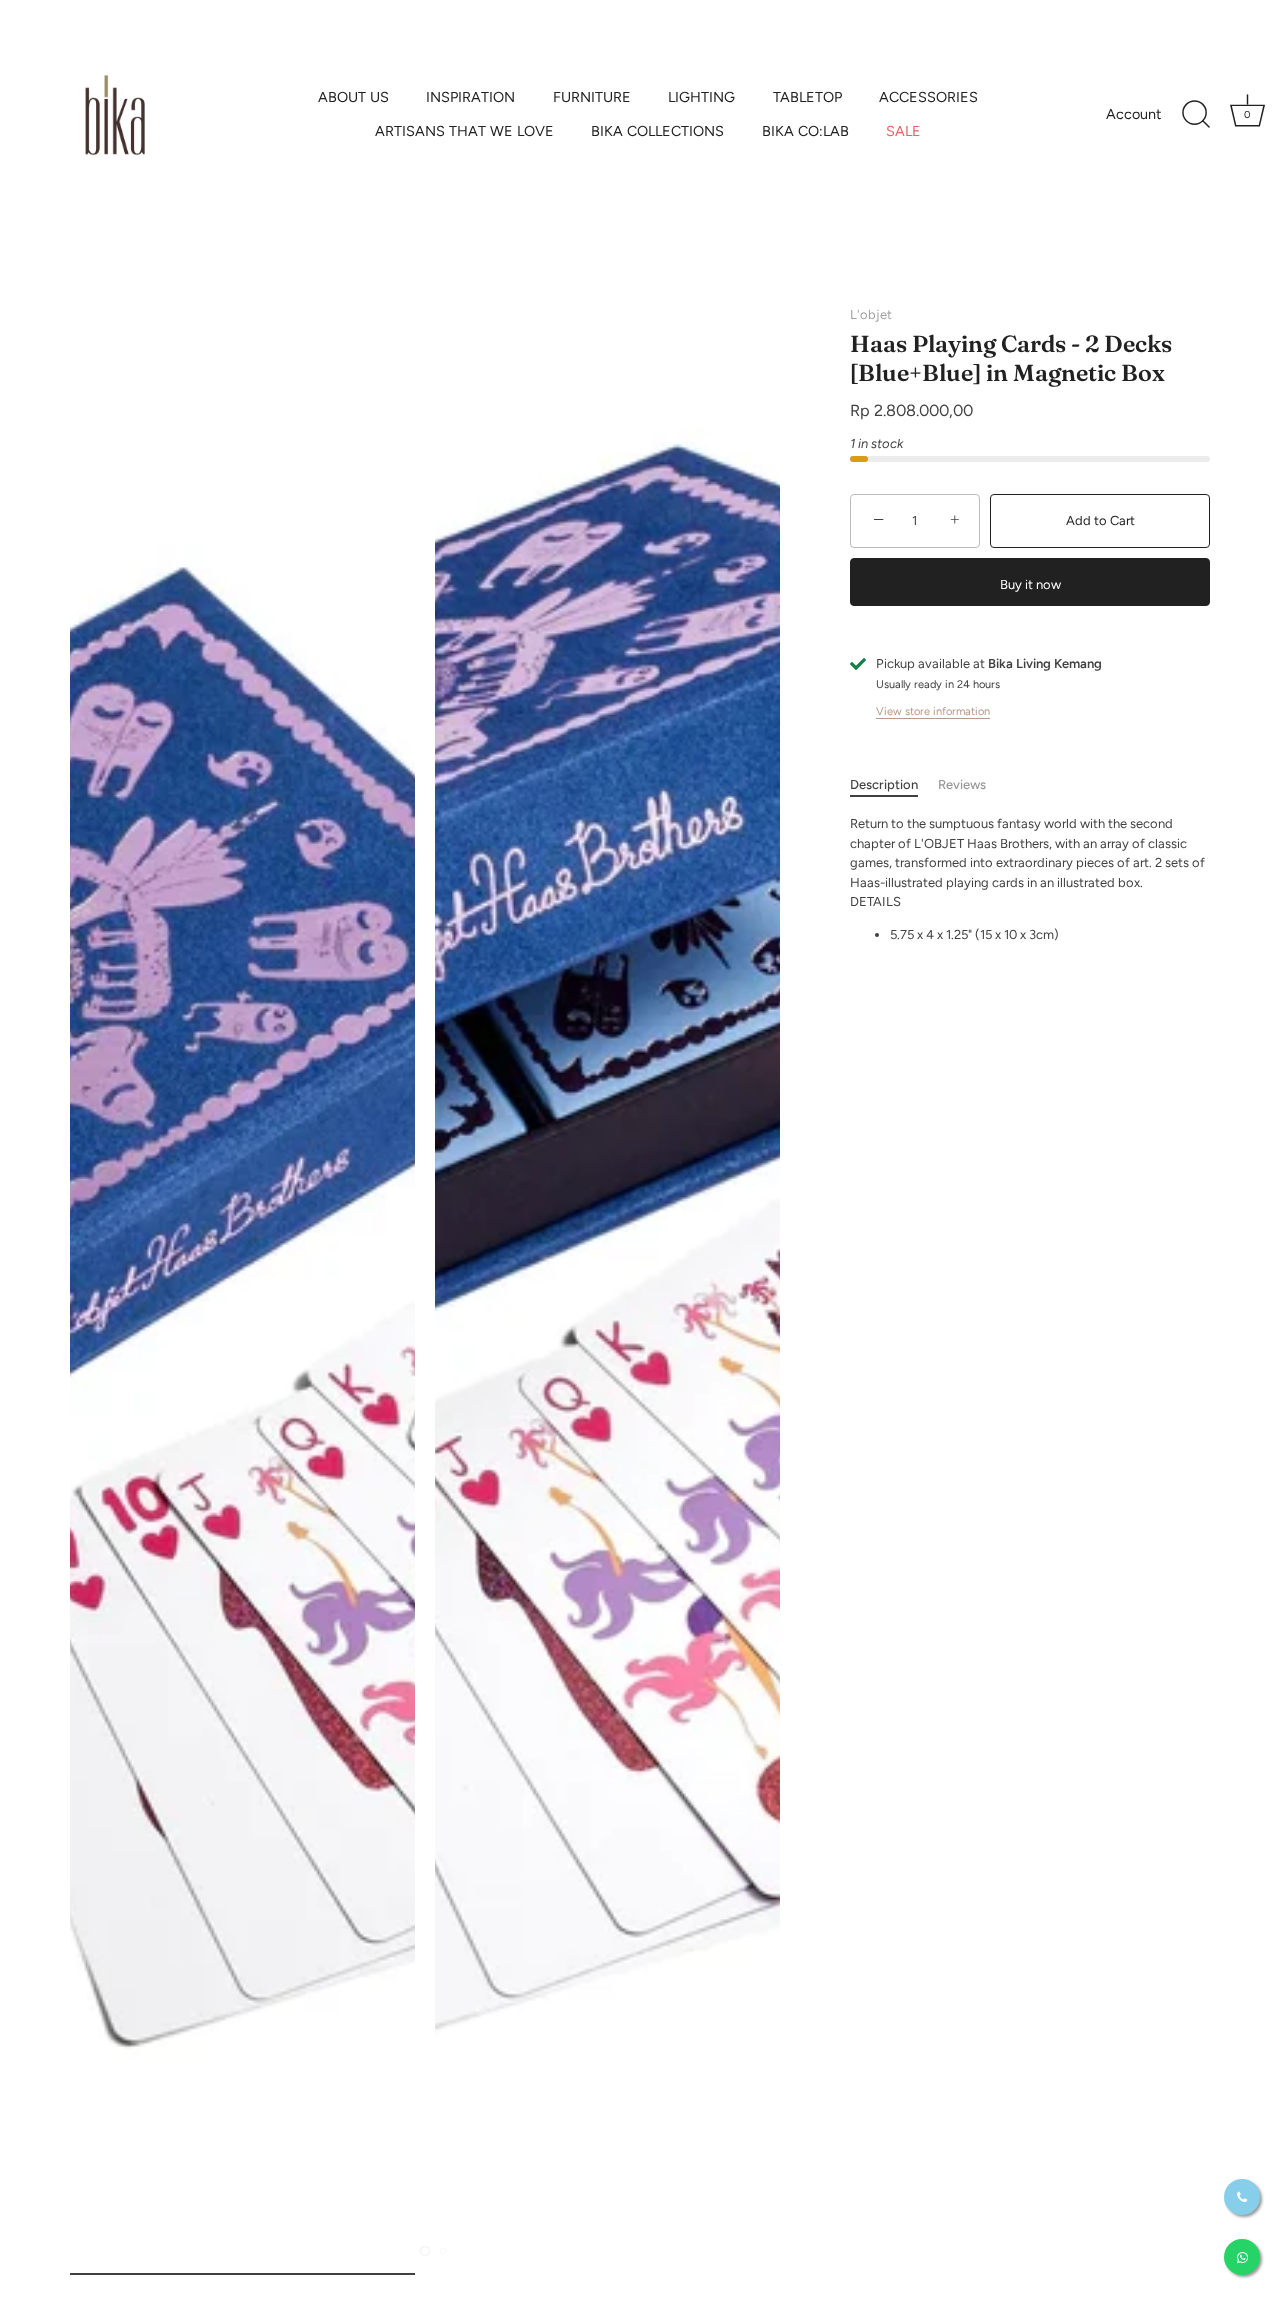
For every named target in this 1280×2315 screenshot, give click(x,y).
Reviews (962, 784)
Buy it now (1030, 584)
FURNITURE (592, 97)
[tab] (894, 785)
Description (884, 784)
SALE (903, 131)
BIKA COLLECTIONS (657, 131)
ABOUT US (353, 97)
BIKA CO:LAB (805, 131)
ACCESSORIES (928, 97)
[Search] (1196, 115)
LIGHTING (701, 97)
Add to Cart (1100, 520)
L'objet (871, 314)
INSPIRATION (470, 97)
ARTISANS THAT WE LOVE (464, 131)
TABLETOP (807, 97)
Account (1133, 114)
